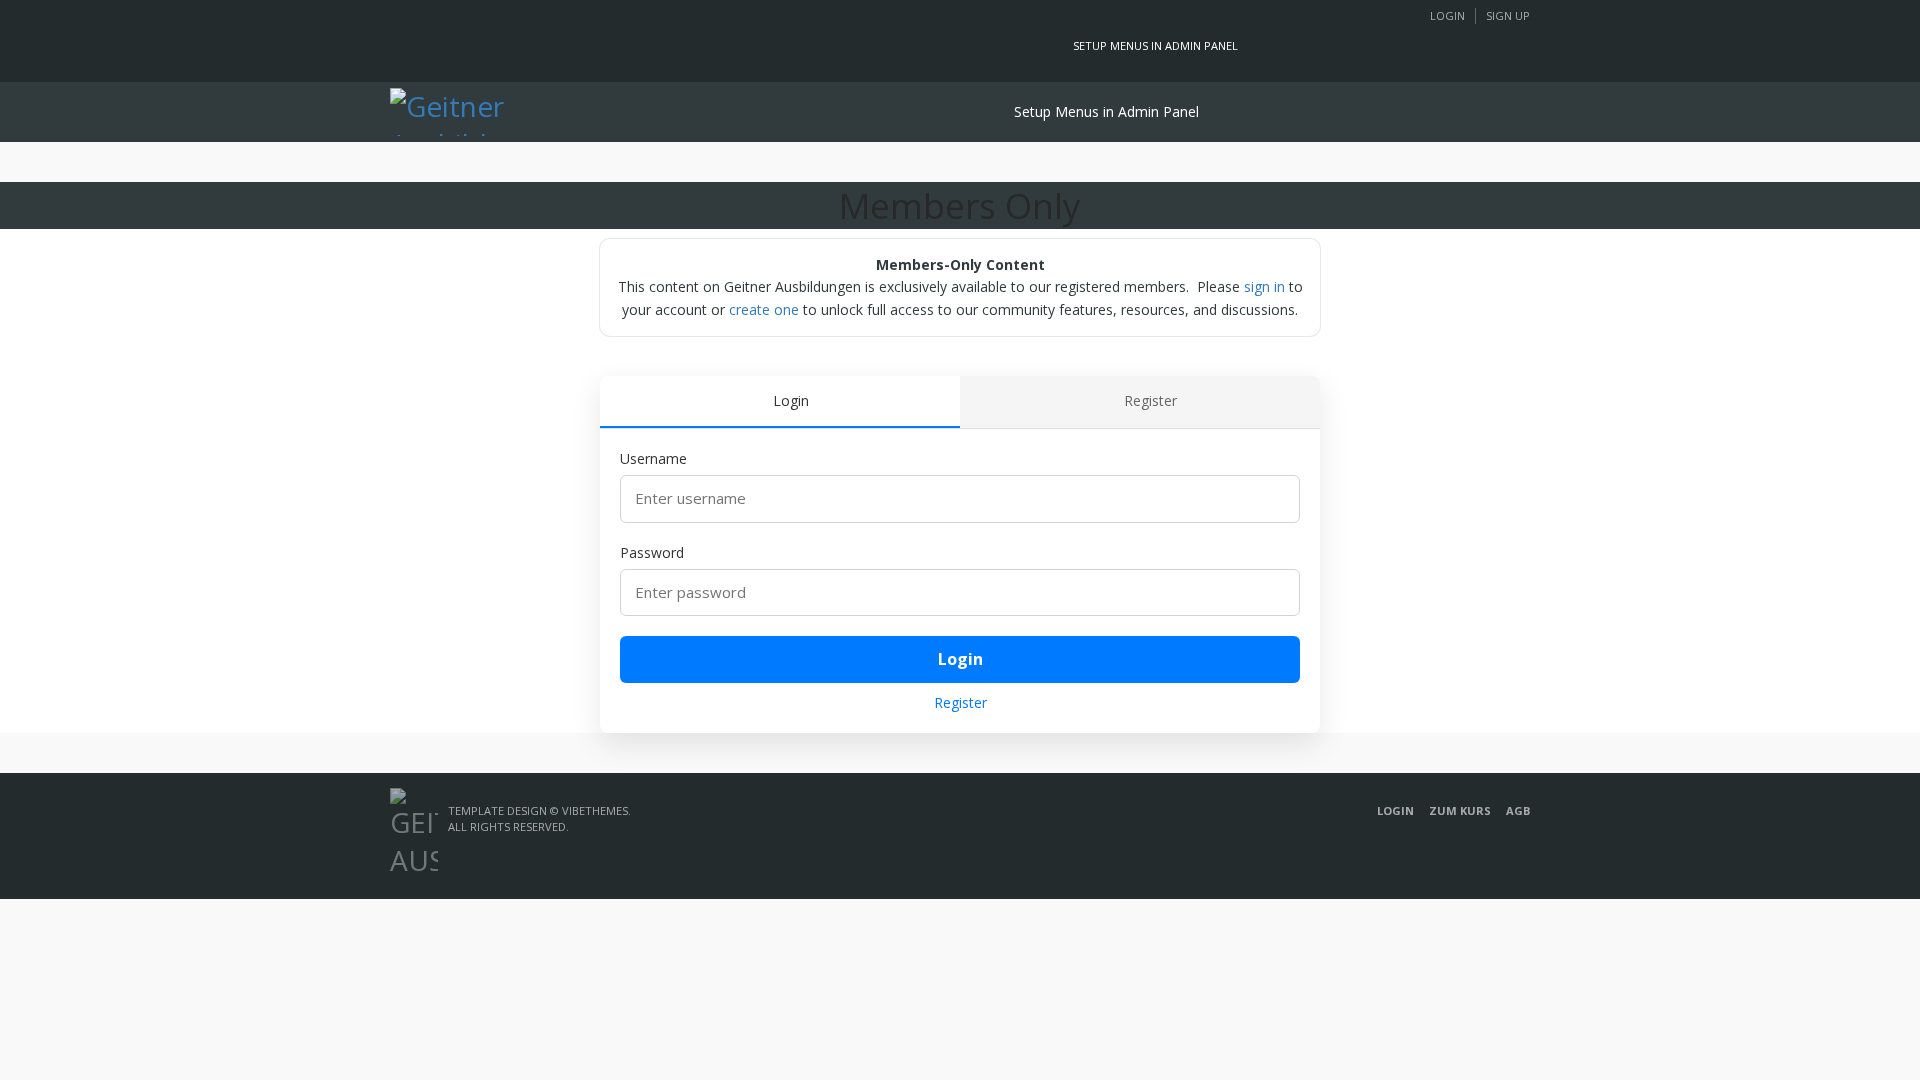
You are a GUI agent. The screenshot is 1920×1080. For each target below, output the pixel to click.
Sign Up (1508, 15)
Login (1447, 15)
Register (960, 702)
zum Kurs (1460, 810)
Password (652, 552)
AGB (1518, 810)
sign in (1264, 286)
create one (764, 309)
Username (653, 458)
